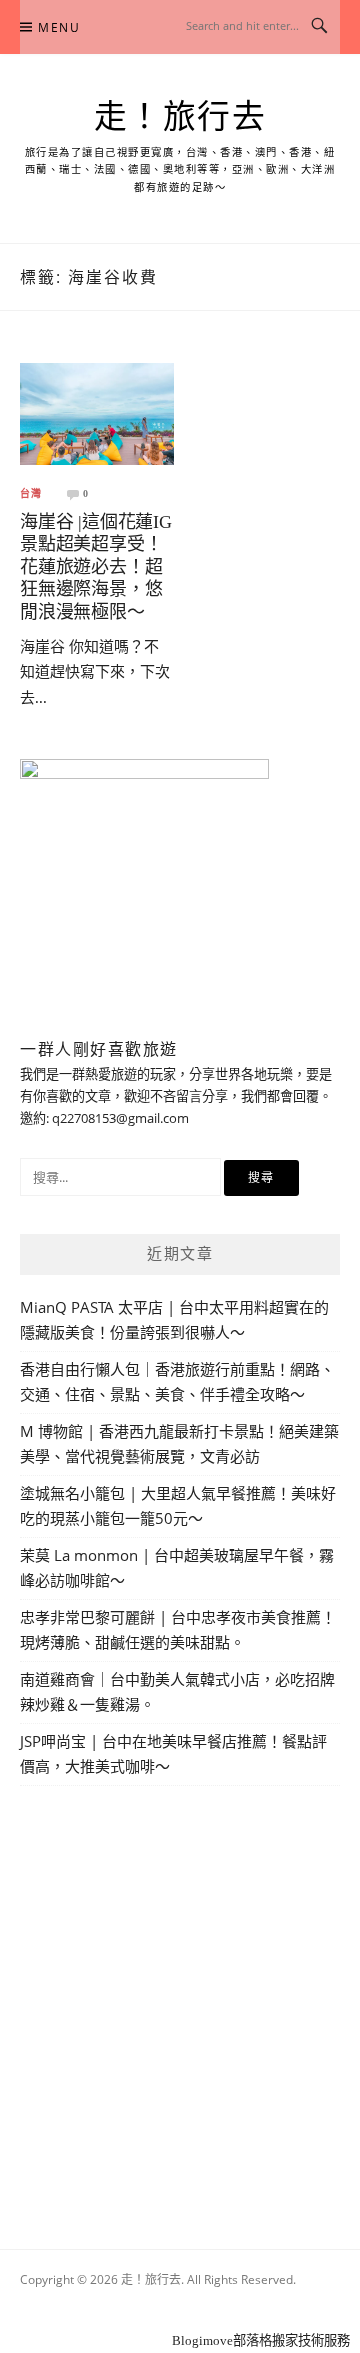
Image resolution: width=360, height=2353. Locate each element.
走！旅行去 (180, 117)
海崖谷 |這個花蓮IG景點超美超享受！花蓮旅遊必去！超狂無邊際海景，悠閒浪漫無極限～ (96, 567)
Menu (59, 27)
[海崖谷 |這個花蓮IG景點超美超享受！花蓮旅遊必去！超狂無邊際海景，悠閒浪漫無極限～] (97, 412)
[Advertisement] (180, 1994)
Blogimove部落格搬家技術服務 (261, 2340)
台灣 (31, 494)
